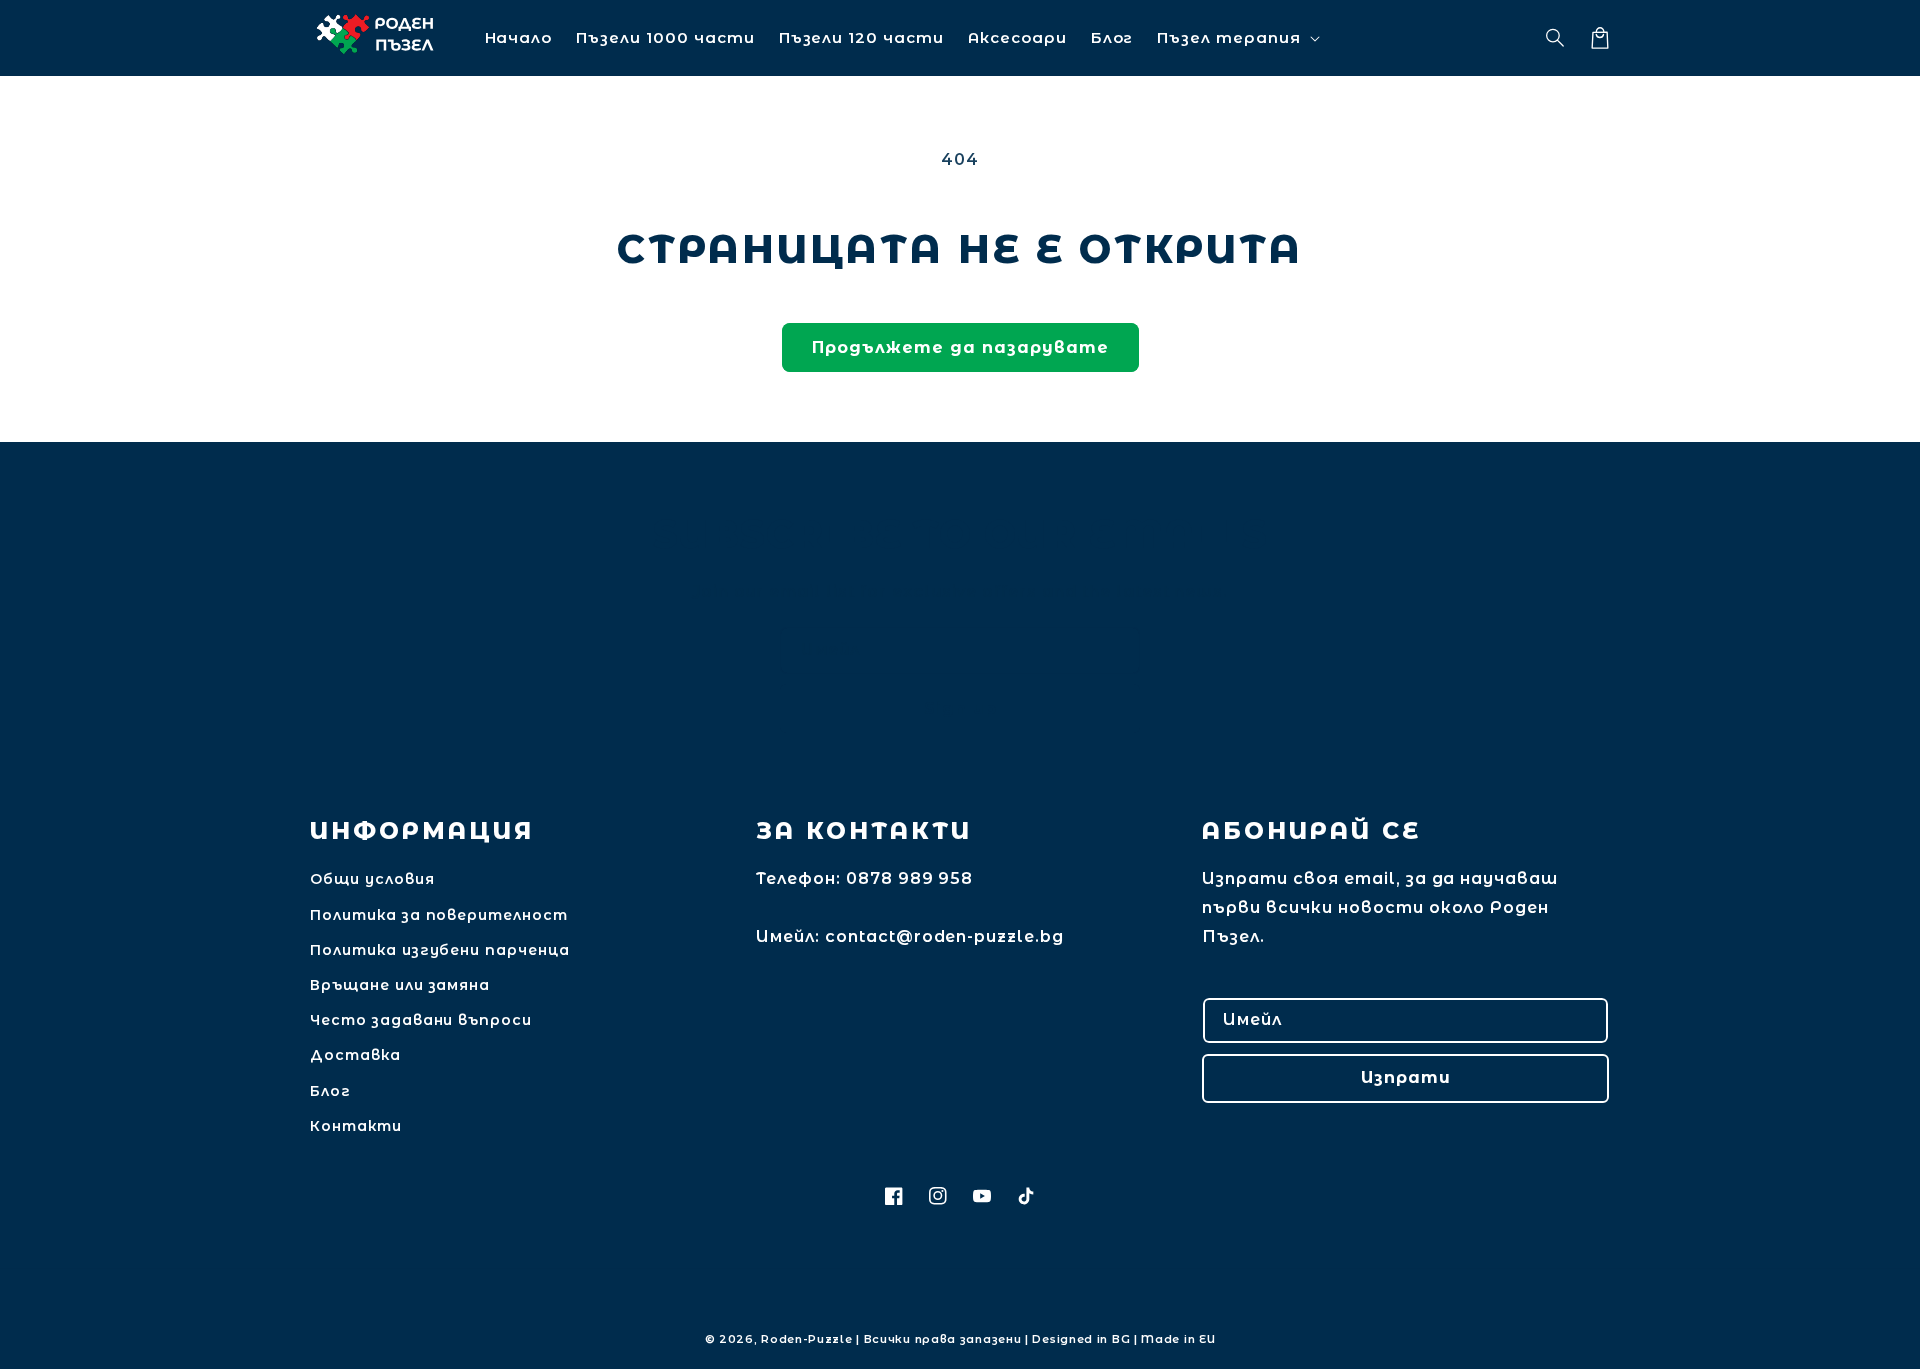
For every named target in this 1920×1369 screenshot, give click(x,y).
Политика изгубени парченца (440, 950)
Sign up (960, 708)
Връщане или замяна (400, 985)
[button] (1556, 38)
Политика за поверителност (439, 915)
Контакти (356, 1126)
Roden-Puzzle (806, 1339)
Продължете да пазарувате (960, 347)
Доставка (355, 1055)
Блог (330, 1091)
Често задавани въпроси (421, 1020)
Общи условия (372, 879)
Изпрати (1406, 1077)
